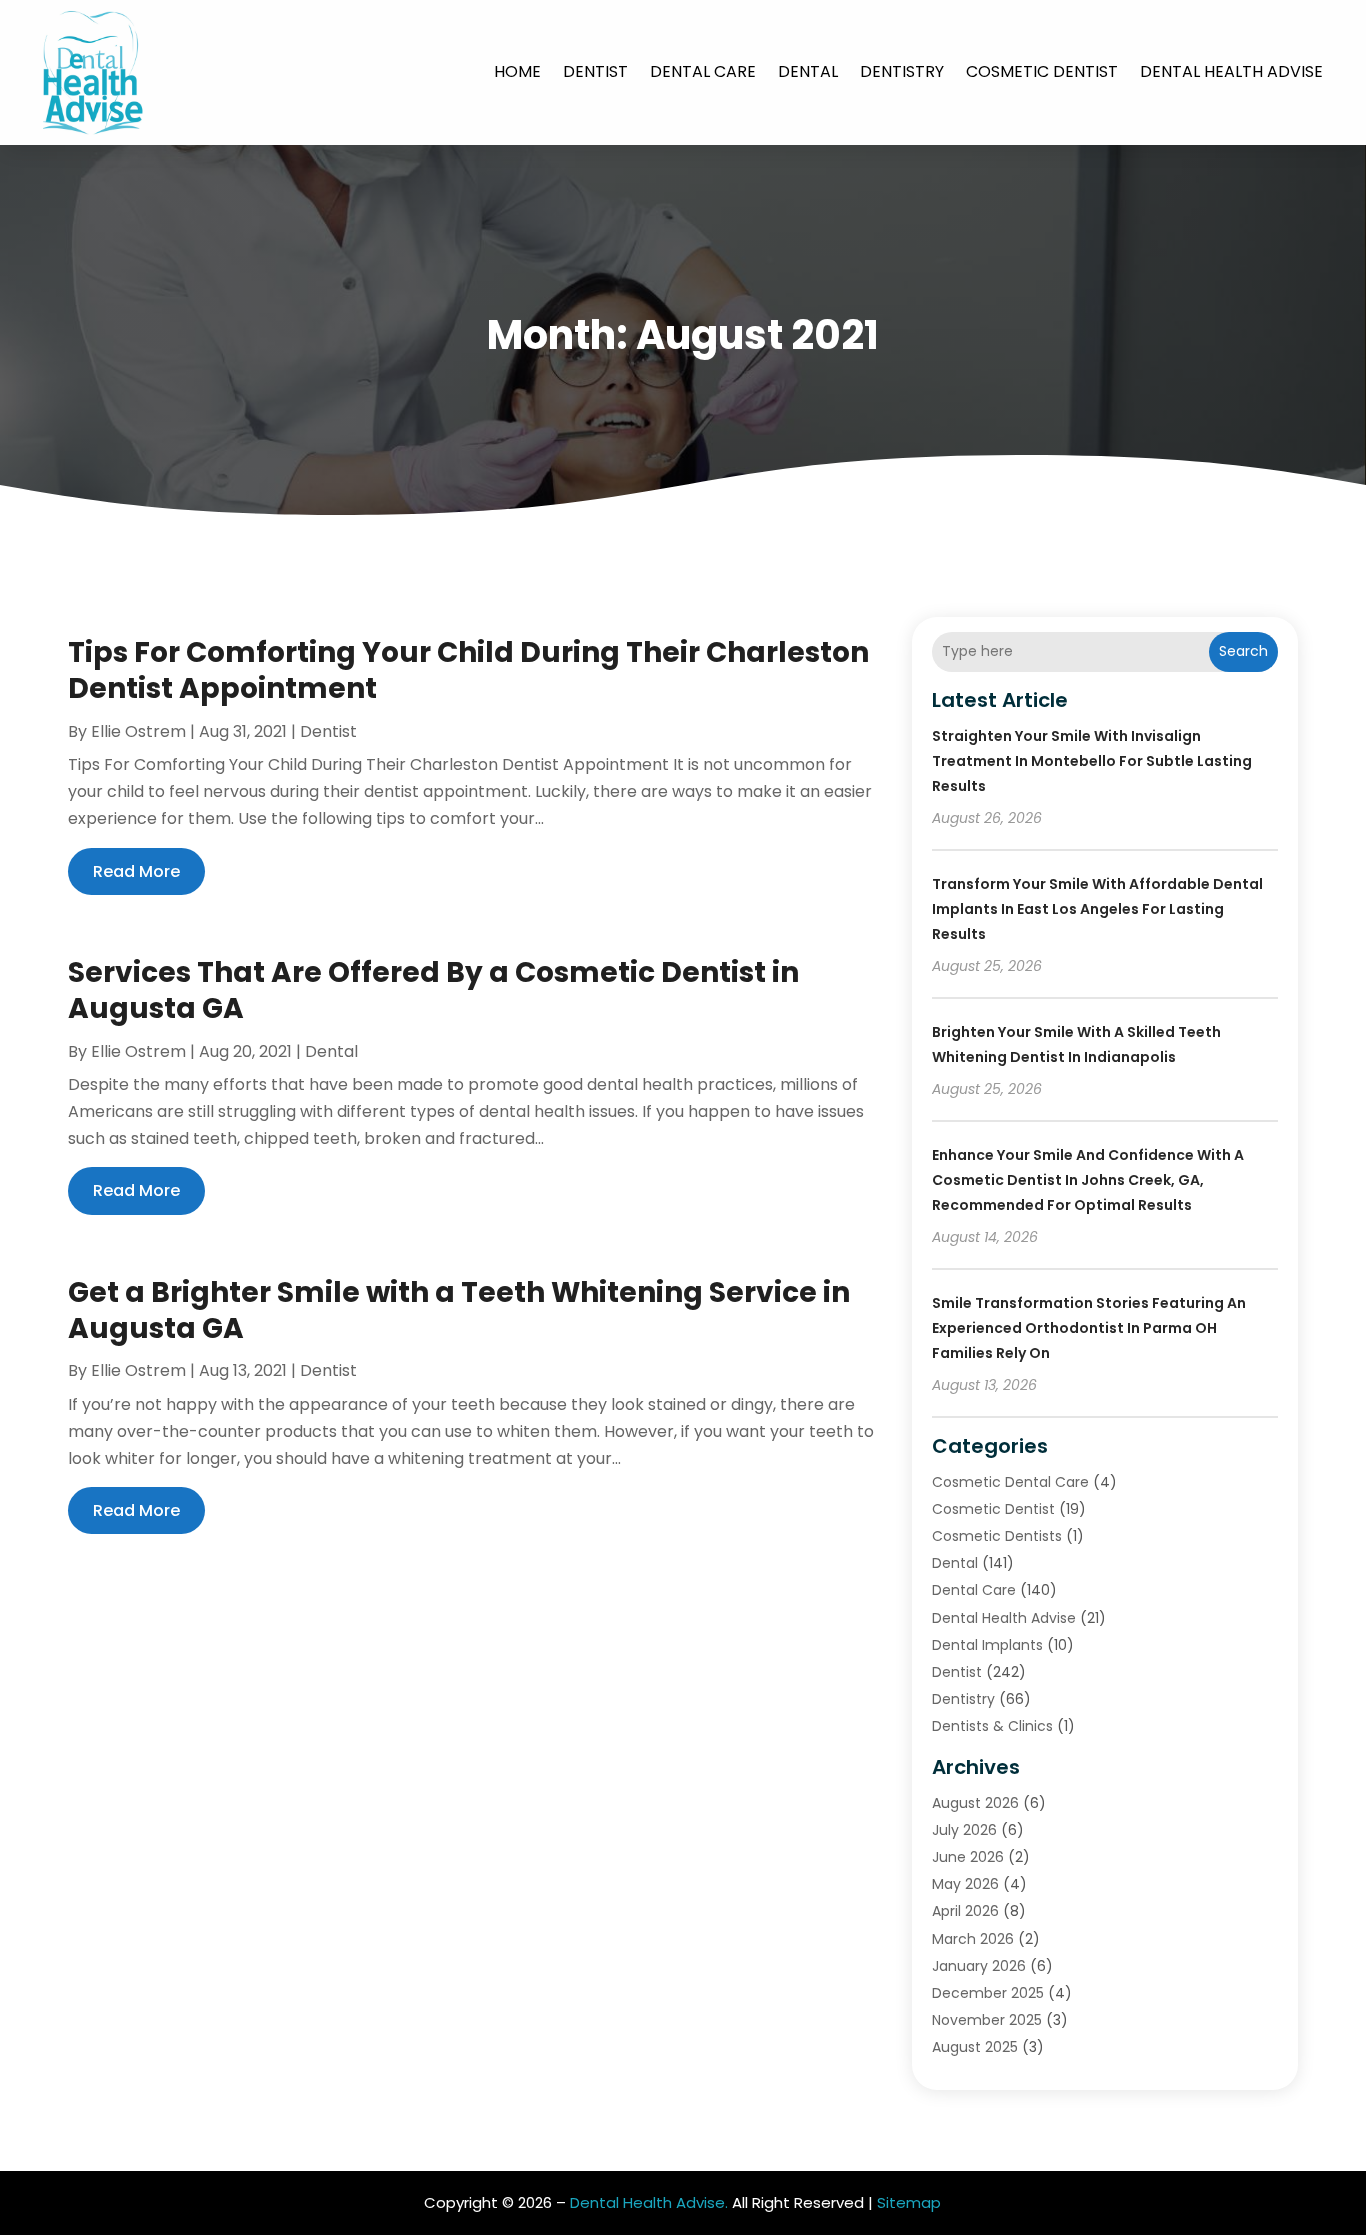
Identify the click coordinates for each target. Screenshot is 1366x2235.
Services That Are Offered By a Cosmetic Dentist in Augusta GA (433, 990)
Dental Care (703, 71)
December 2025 (988, 1993)
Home (517, 71)
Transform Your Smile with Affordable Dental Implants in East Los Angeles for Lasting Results (1097, 909)
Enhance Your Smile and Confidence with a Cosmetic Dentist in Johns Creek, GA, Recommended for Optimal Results (1088, 1180)
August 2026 (975, 1803)
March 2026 (973, 1939)
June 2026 (968, 1857)
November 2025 (987, 2020)
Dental (808, 71)
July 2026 (964, 1830)
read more (136, 871)
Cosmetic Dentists (997, 1536)
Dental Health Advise (1231, 71)
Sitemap (909, 2202)
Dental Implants (987, 1645)
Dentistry (902, 71)
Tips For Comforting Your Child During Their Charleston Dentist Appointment (468, 670)
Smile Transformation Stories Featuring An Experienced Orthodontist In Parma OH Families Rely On (1089, 1328)
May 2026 (965, 1884)
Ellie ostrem (138, 731)
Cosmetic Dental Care (1010, 1482)
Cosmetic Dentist (1042, 71)
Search (1243, 651)
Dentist (595, 71)
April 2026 (965, 1911)
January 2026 (979, 1966)
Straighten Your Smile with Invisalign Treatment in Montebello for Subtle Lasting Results (1092, 761)
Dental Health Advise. (649, 2202)
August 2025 (975, 2047)
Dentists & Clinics (992, 1726)
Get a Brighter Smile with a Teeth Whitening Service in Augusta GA (459, 1310)
